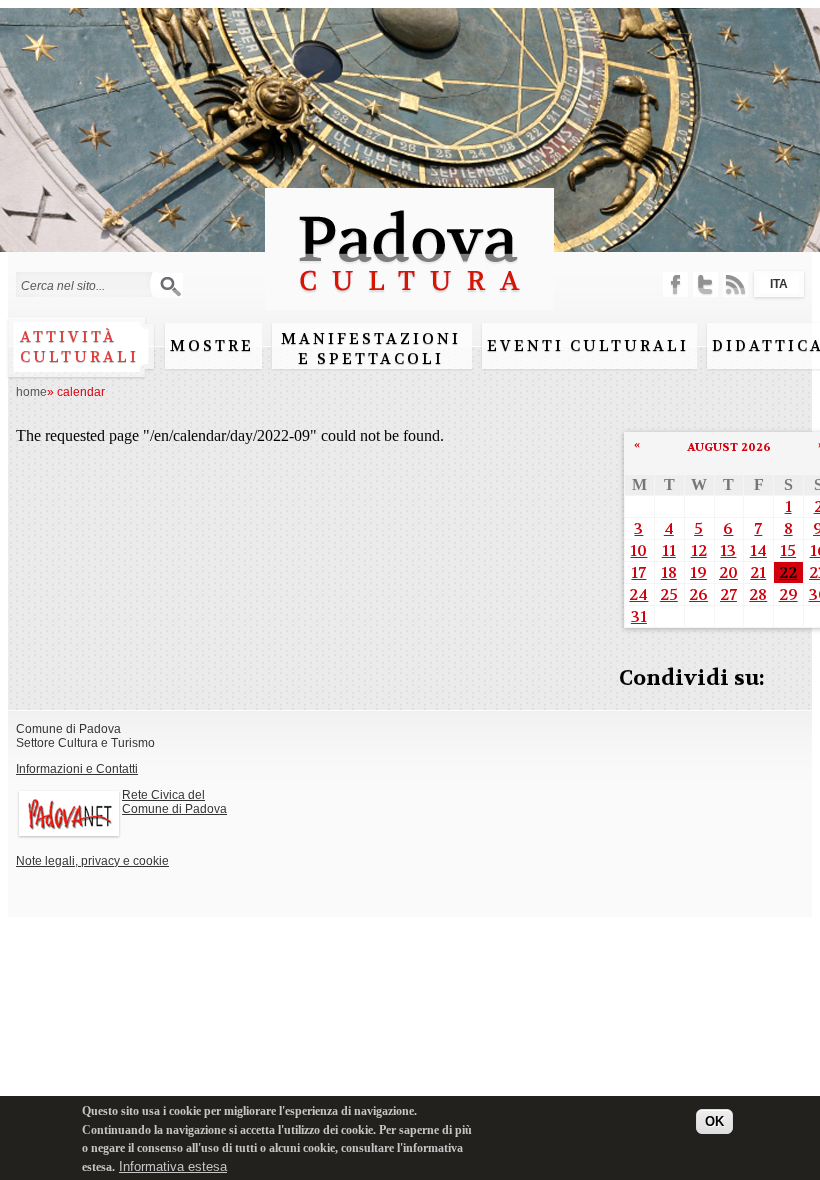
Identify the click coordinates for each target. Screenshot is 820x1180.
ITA (779, 284)
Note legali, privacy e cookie (92, 861)
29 (788, 594)
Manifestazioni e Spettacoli (371, 349)
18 (669, 572)
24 (638, 594)
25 (669, 594)
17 (638, 572)
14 (758, 550)
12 (699, 550)
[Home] (409, 300)
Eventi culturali (588, 346)
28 (758, 594)
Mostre (212, 346)
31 (639, 616)
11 (669, 550)
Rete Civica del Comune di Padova (174, 802)
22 (788, 572)
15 (788, 550)
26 (698, 594)
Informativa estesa (173, 1166)
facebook (675, 284)
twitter (705, 284)
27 (728, 594)
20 (728, 572)
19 (698, 572)
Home (31, 392)
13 (728, 550)
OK (714, 1121)
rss (735, 284)
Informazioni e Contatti (77, 769)
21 (758, 572)
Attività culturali (79, 347)
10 (638, 550)
